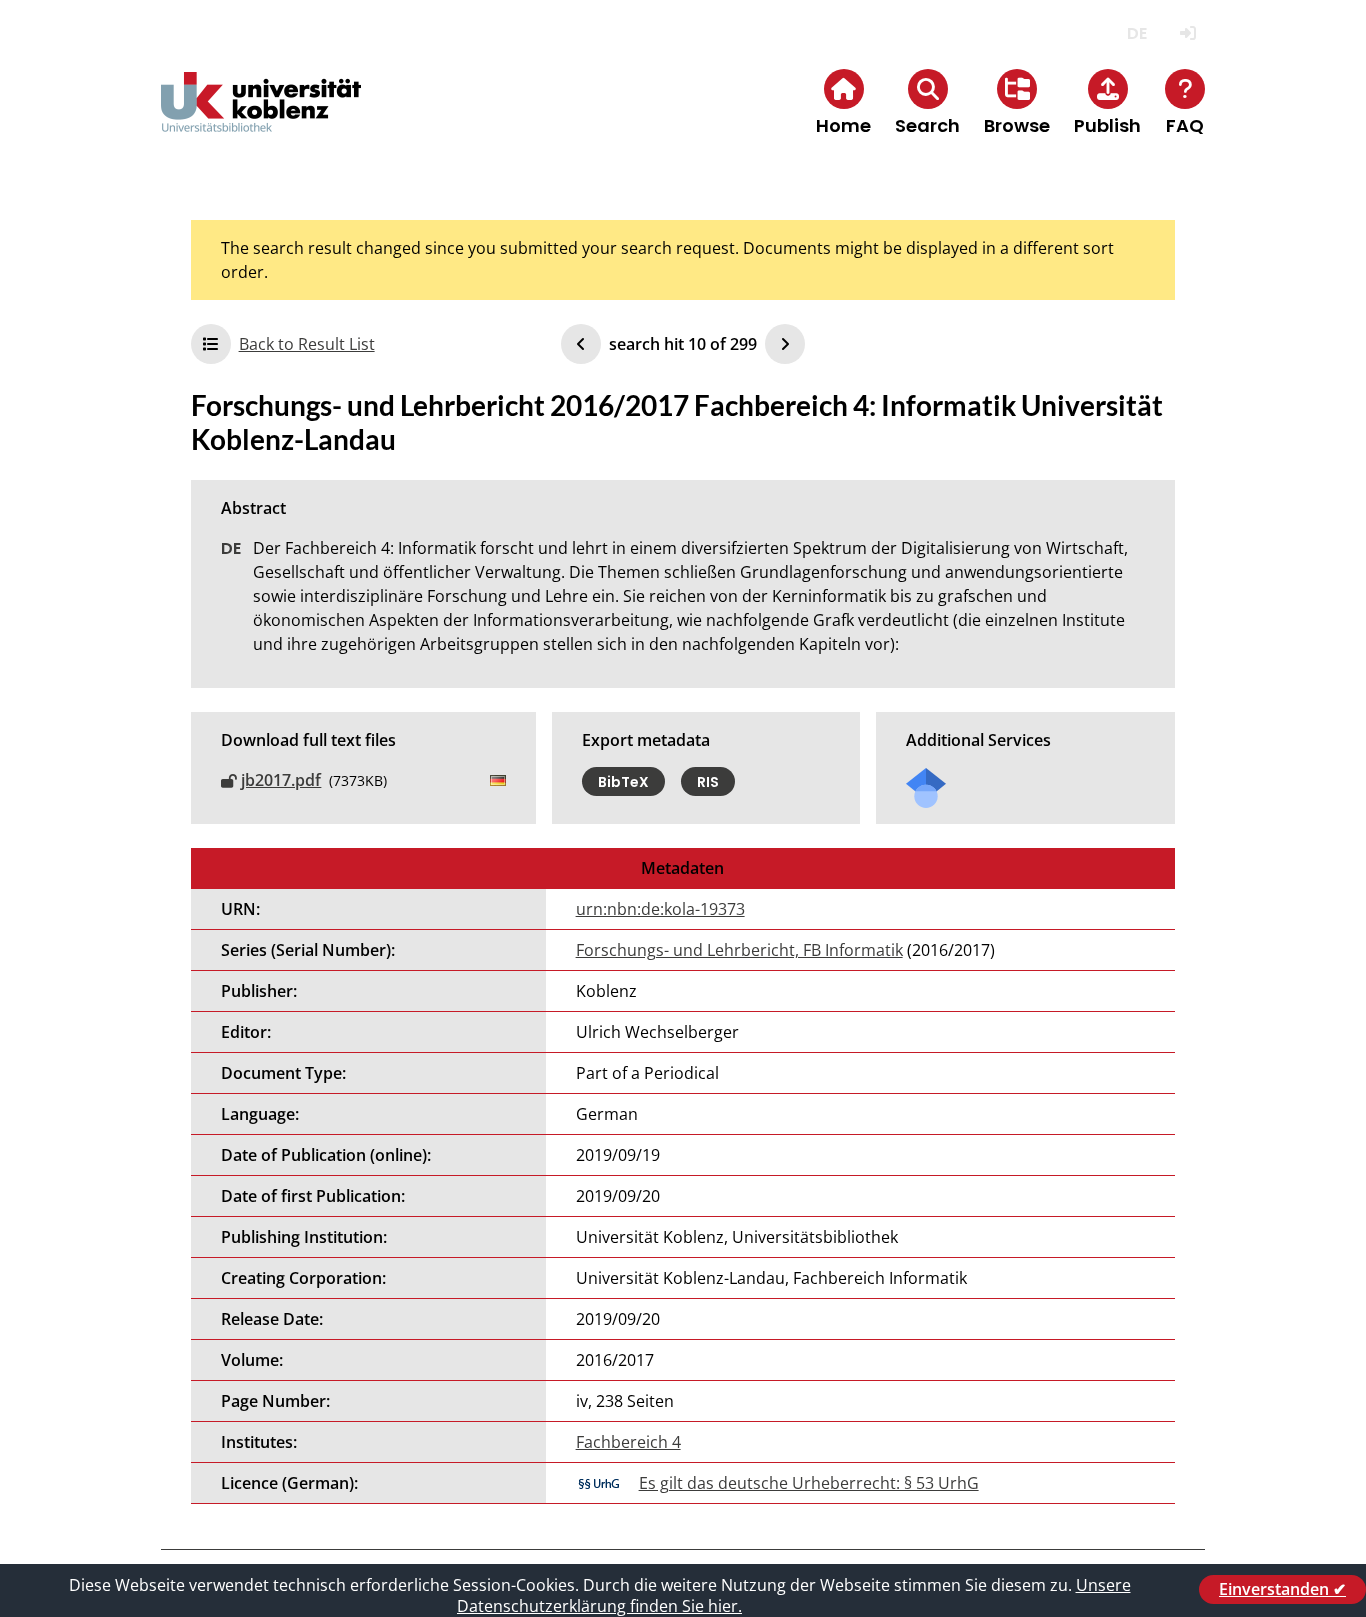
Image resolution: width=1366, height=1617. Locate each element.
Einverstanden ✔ (1282, 1589)
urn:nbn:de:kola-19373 (660, 909)
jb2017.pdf (281, 780)
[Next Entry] (785, 344)
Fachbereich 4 (628, 1442)
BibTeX (623, 781)
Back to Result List (307, 344)
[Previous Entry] (581, 344)
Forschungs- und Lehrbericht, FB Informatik (739, 950)
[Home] (261, 118)
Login (1187, 33)
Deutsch (1136, 33)
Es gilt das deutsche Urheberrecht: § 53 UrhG (809, 1483)
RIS (708, 781)
